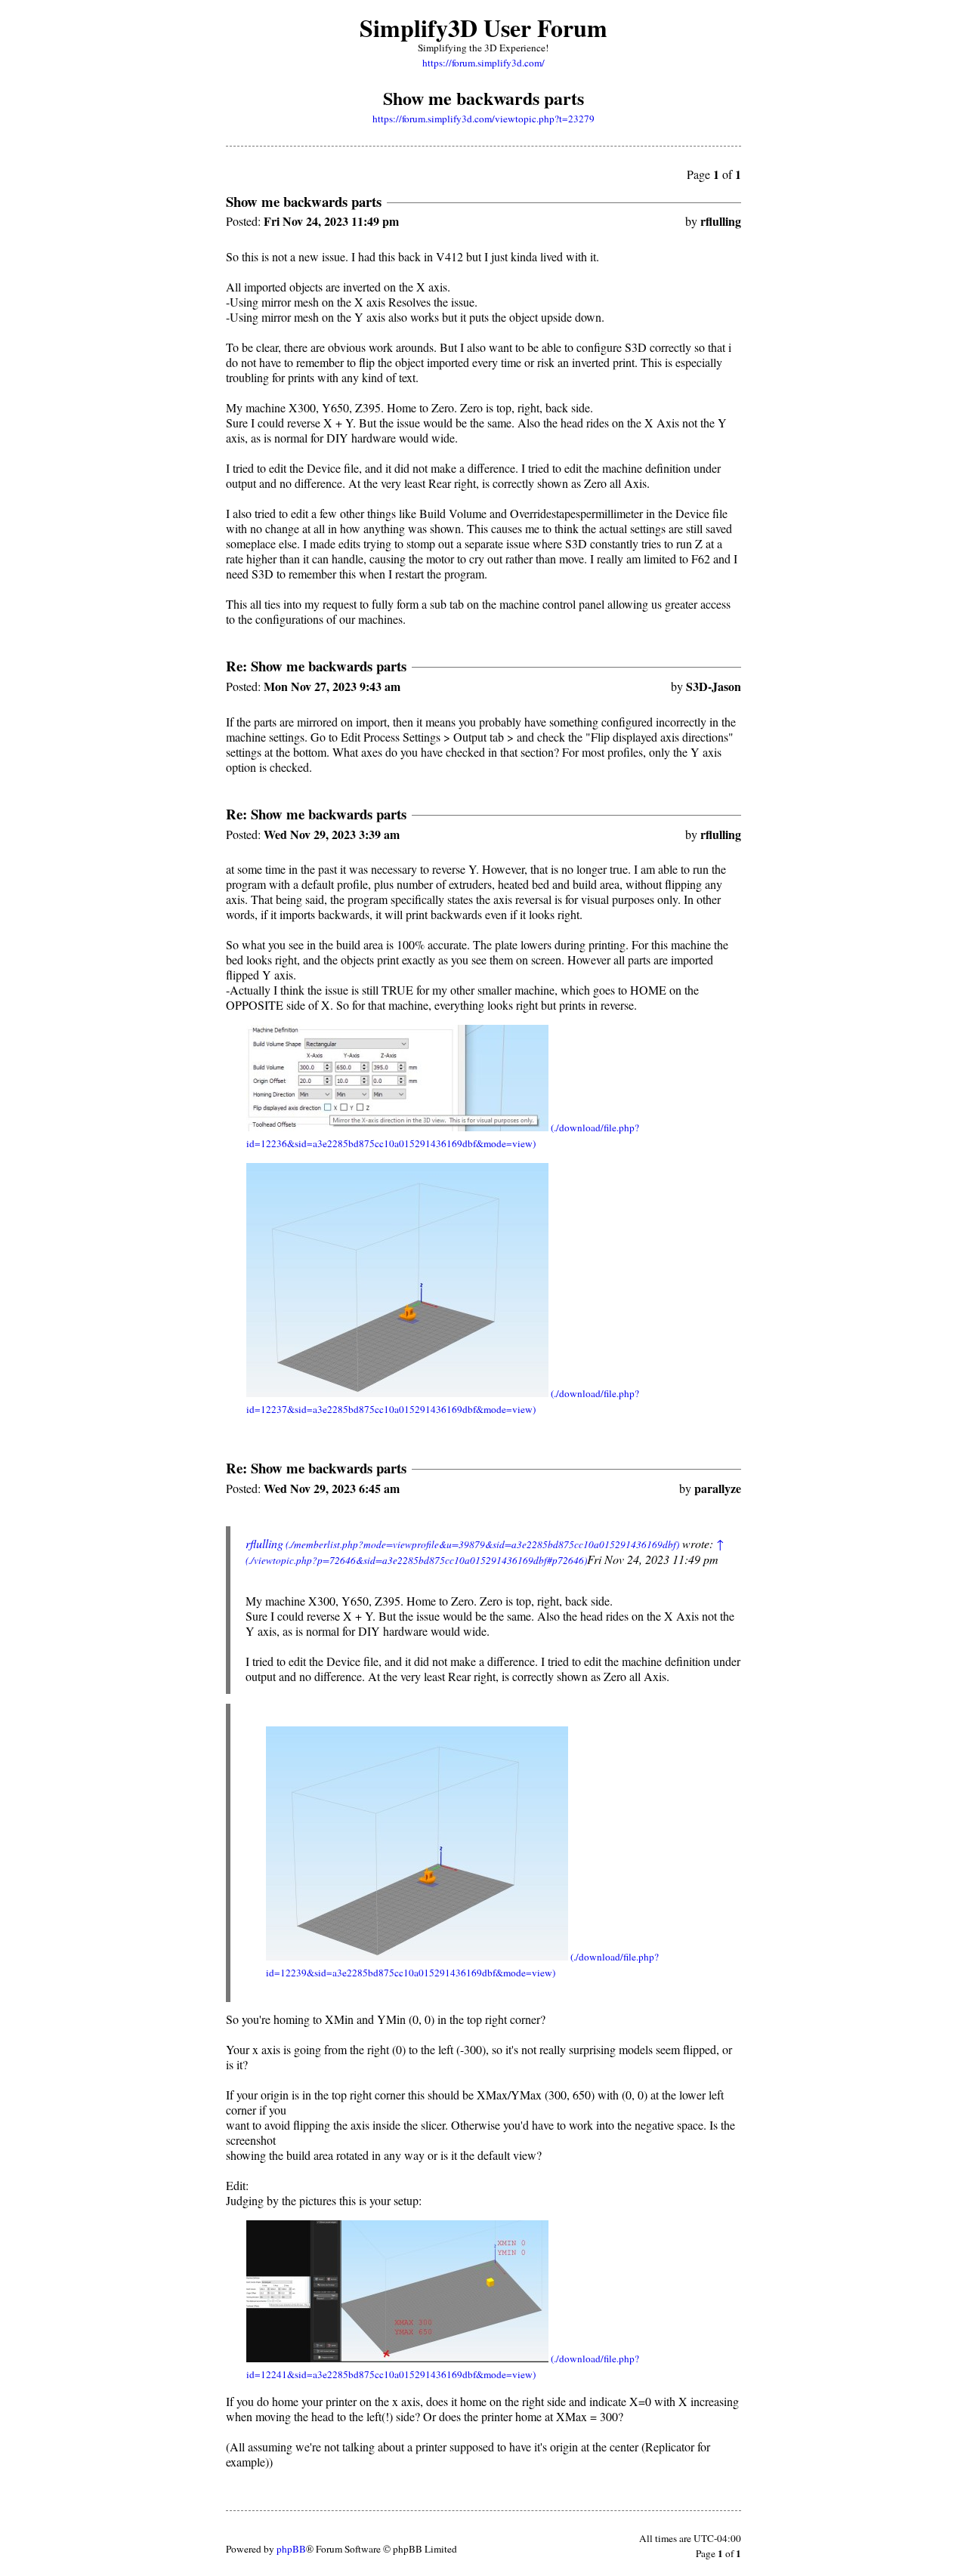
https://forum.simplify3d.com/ (483, 63)
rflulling (264, 1543)
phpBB (291, 2549)
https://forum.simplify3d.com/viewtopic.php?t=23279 (483, 119)
